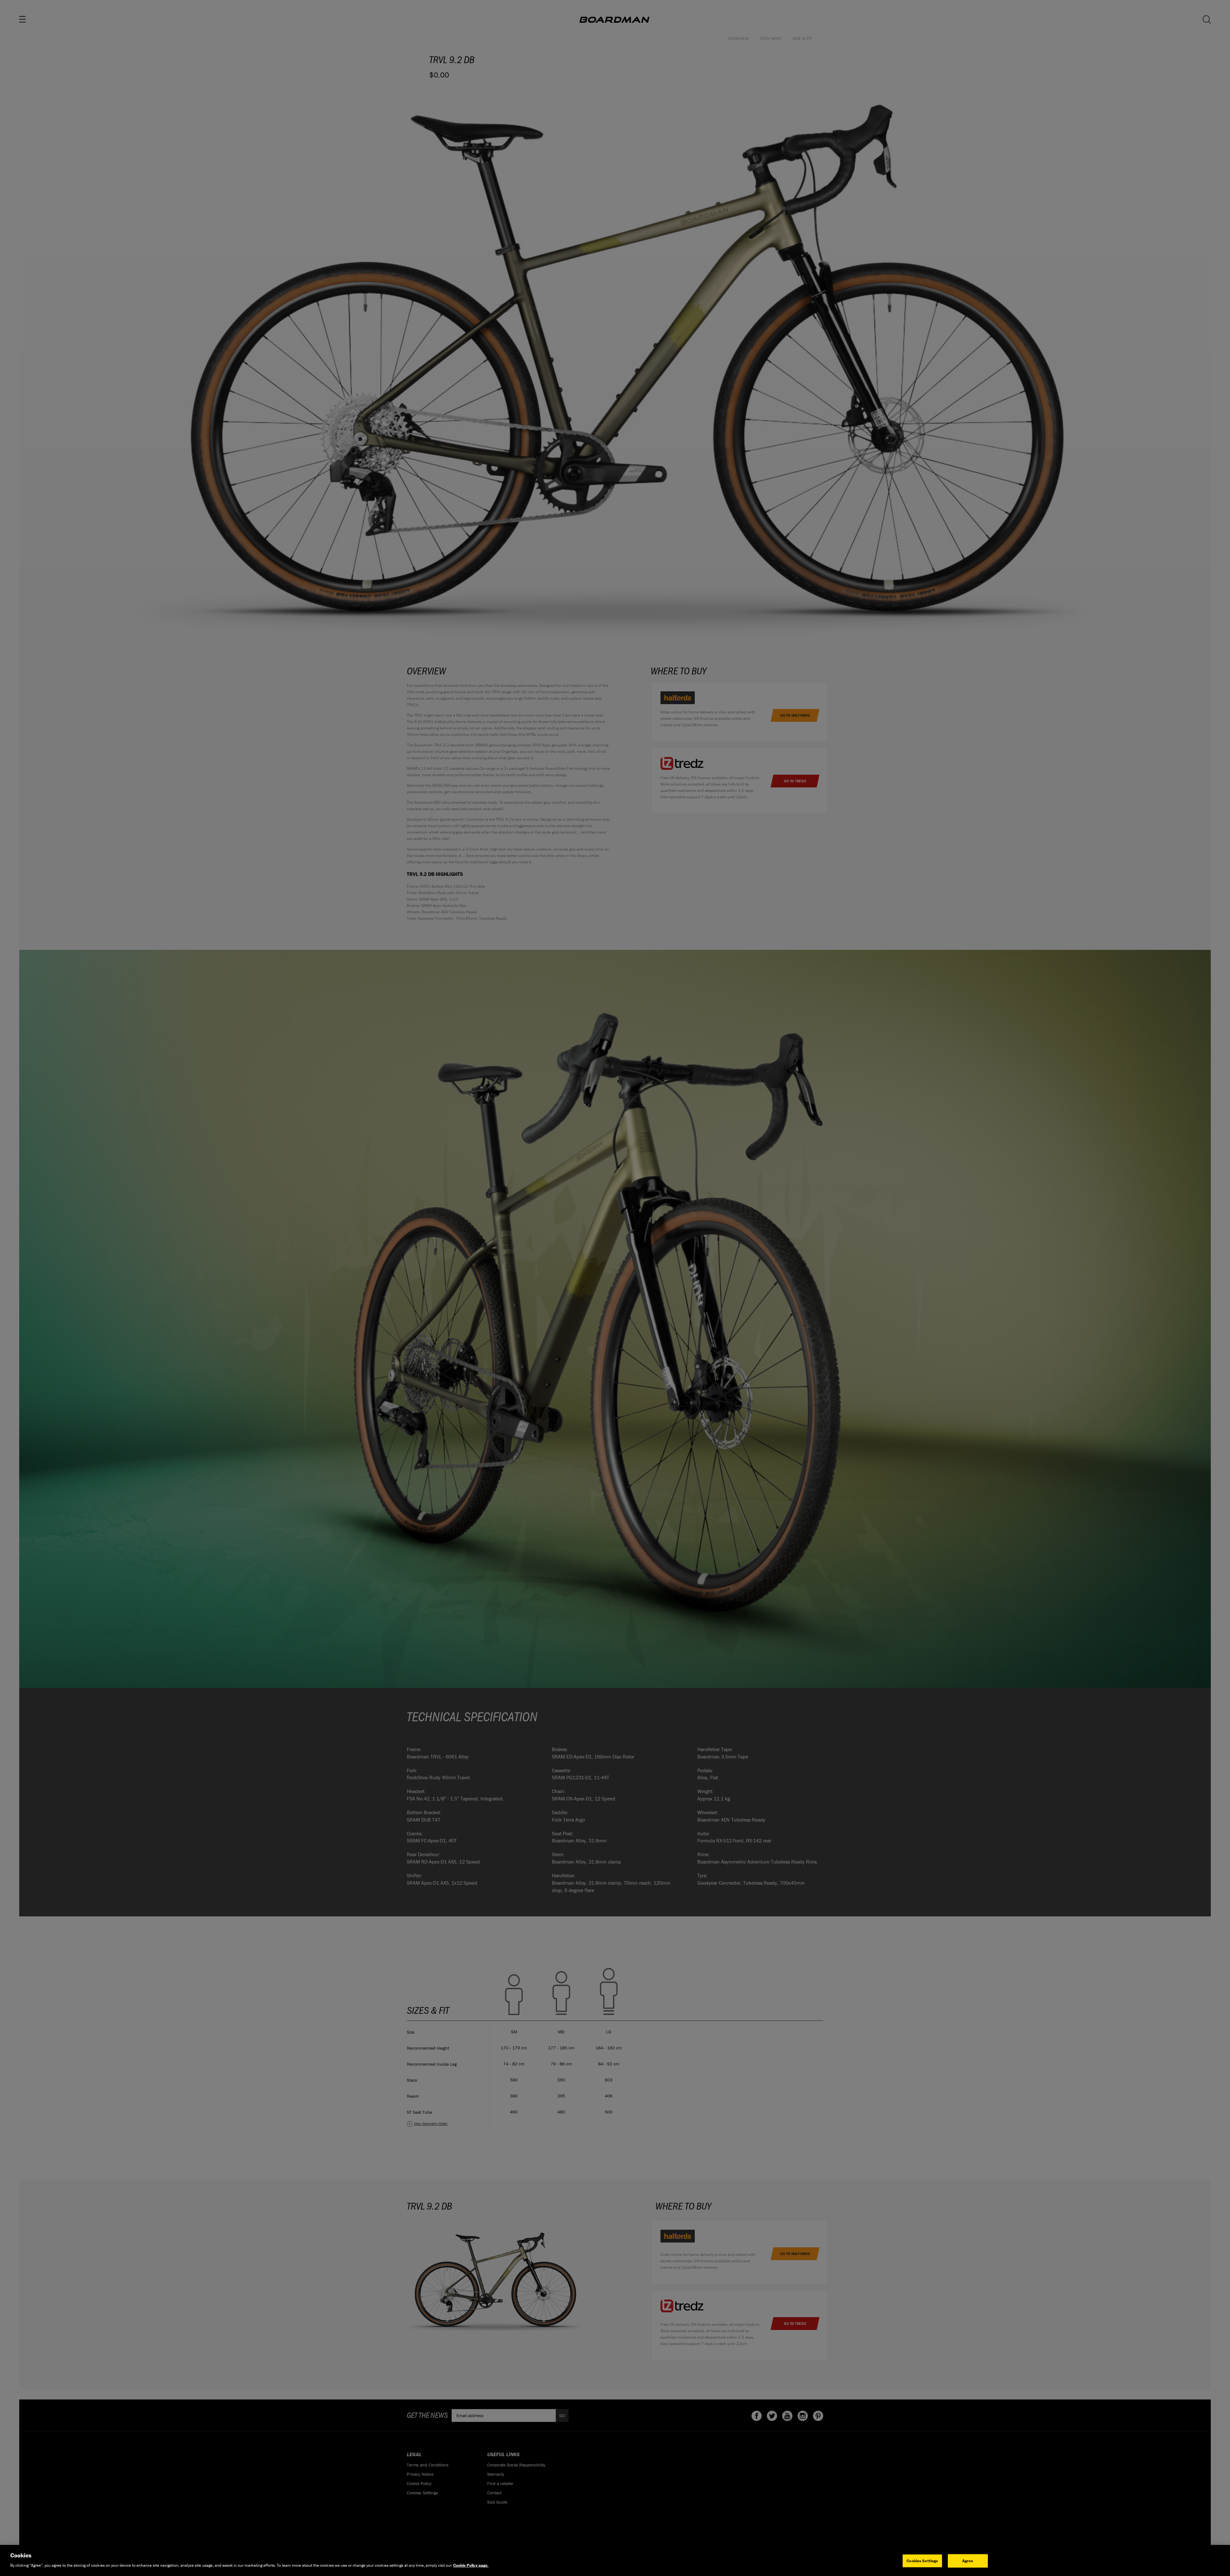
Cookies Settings (922, 2561)
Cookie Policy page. (471, 2565)
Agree (968, 2561)
